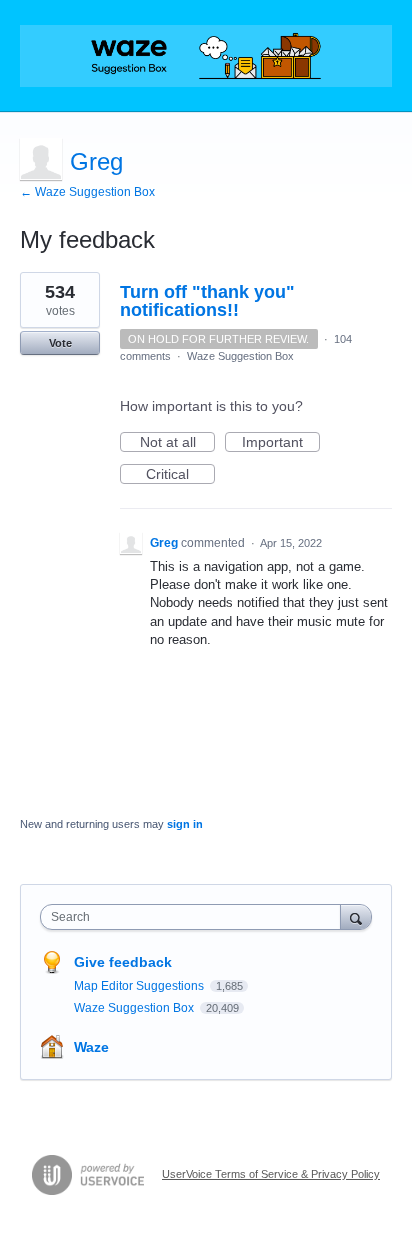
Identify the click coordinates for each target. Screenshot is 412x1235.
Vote (60, 343)
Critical (180, 475)
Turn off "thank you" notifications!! (207, 301)
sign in (185, 824)
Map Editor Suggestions (140, 986)
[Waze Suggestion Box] (206, 56)
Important (281, 443)
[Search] (356, 916)
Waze (91, 1047)
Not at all (177, 443)
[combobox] (195, 917)
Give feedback (123, 962)
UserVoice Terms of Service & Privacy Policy (271, 1174)
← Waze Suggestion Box (87, 192)
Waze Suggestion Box (240, 356)
